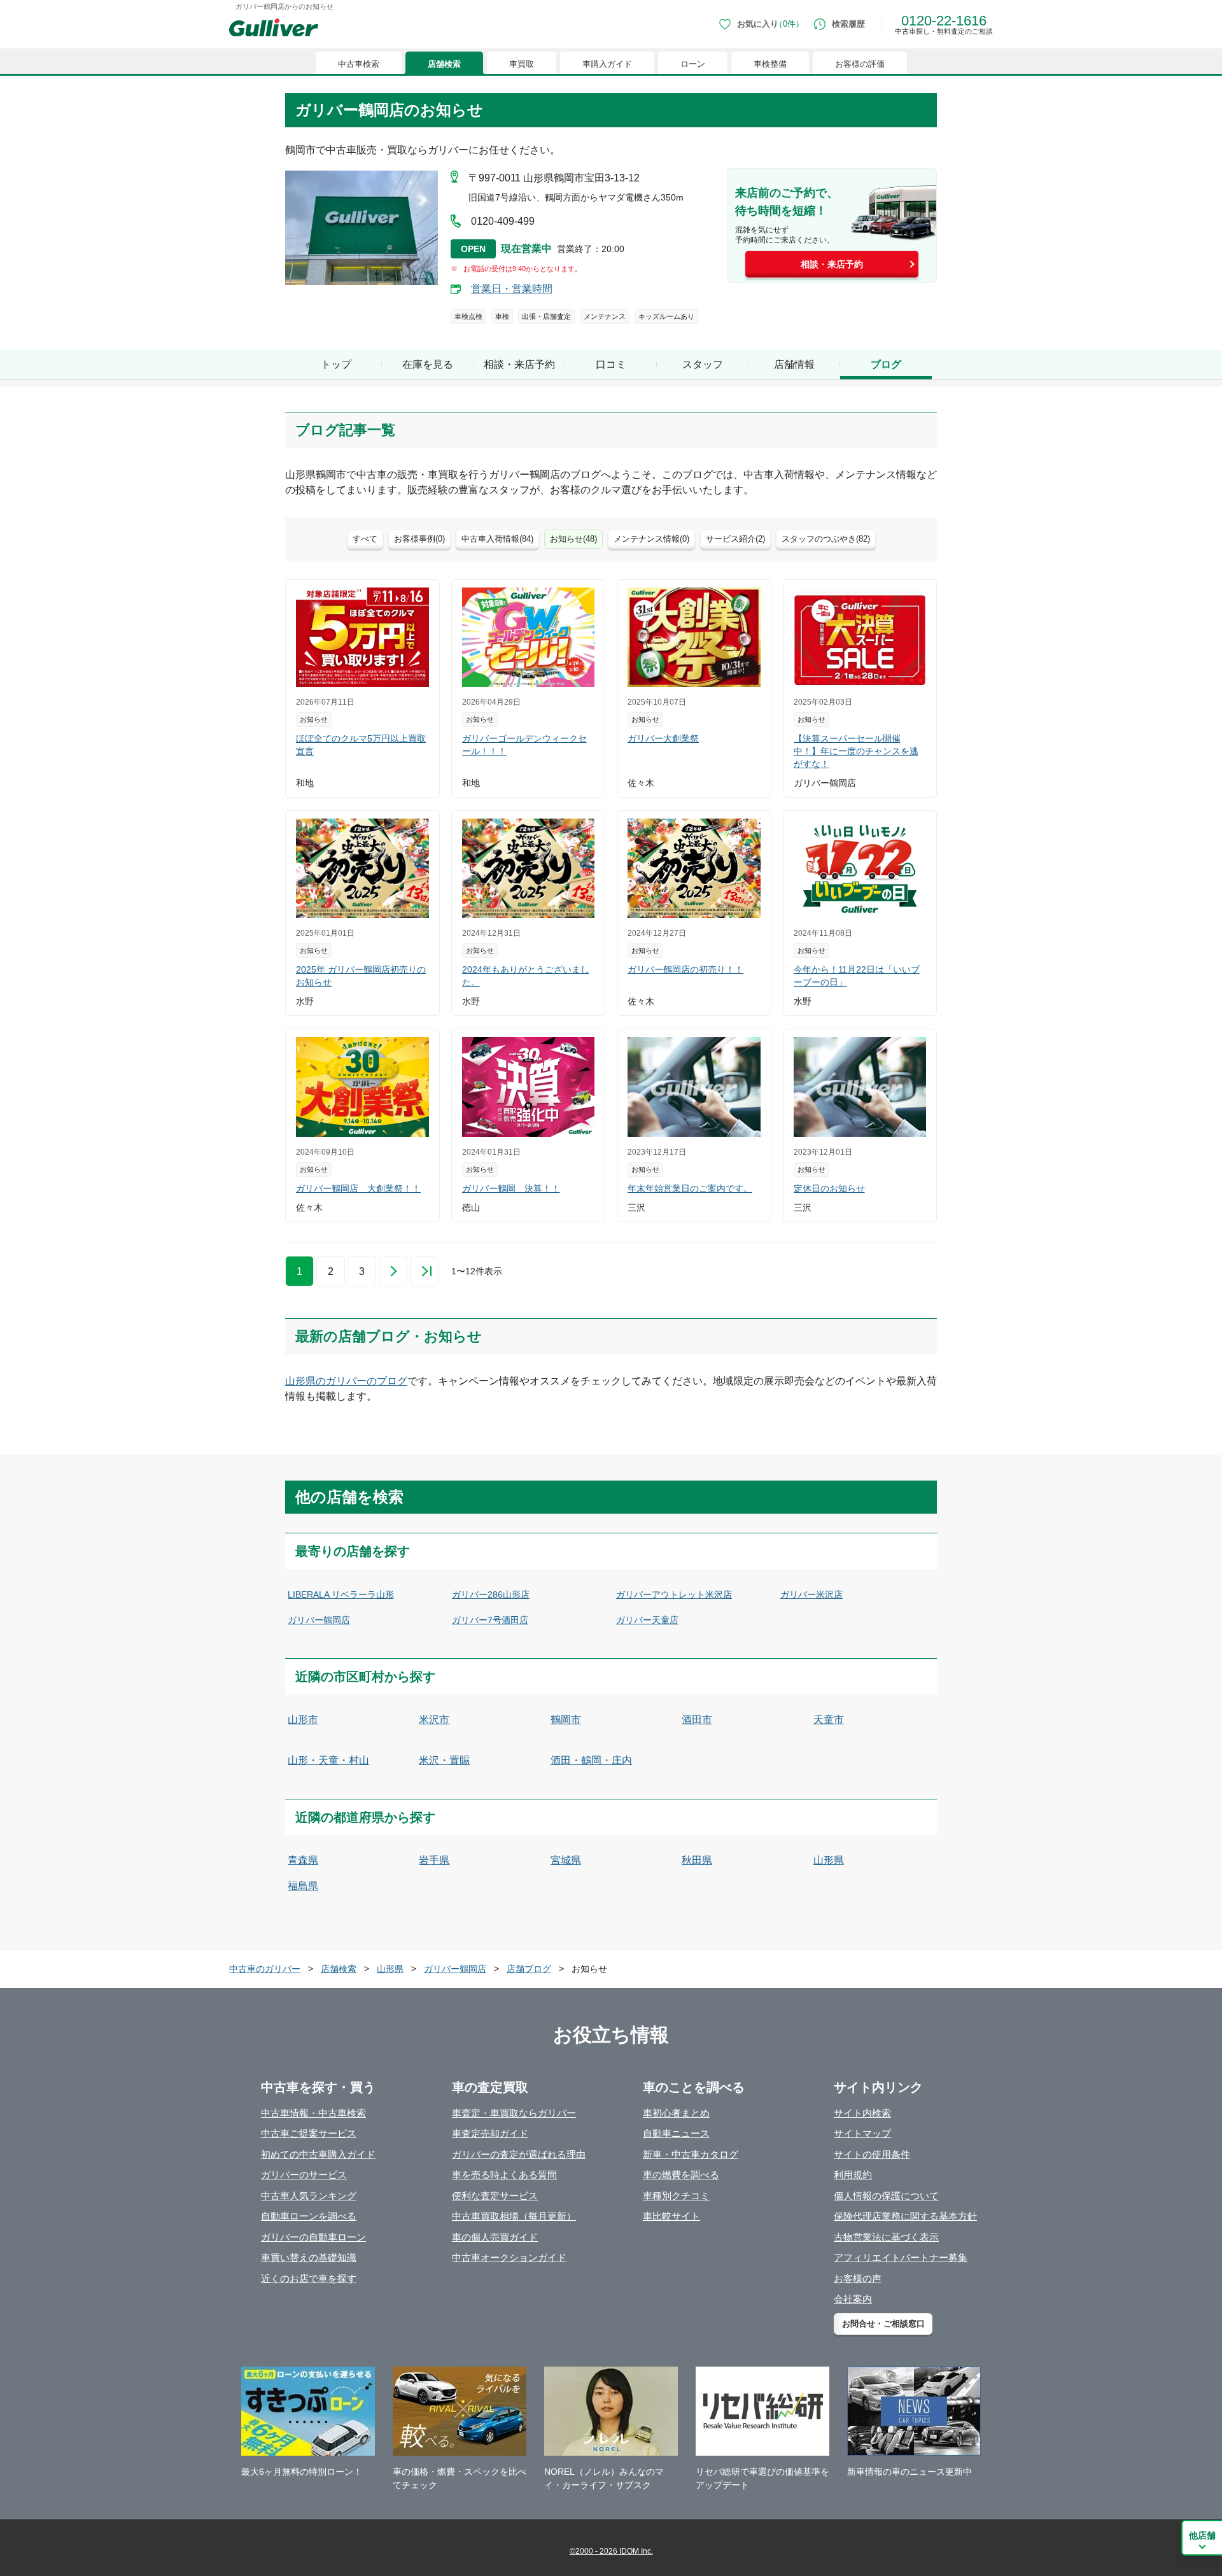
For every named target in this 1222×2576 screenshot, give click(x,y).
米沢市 (434, 1720)
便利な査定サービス (495, 2196)
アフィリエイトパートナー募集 (901, 2257)
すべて (365, 539)
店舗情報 (794, 364)
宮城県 (566, 1860)
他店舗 (1202, 2535)
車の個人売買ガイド (495, 2237)
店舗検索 (444, 64)
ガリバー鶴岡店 (319, 1620)
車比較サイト (671, 2216)
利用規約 (853, 2175)
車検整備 (770, 64)
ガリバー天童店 (647, 1620)
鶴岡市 (566, 1720)
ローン (693, 64)
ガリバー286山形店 (491, 1594)
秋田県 (697, 1860)
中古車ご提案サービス (309, 2133)
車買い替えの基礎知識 (309, 2257)
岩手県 (434, 1860)
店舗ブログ (529, 1969)
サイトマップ (862, 2133)
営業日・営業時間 (512, 289)
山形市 (303, 1720)
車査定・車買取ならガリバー (514, 2113)
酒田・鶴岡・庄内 (591, 1760)
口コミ (611, 364)
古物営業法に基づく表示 (886, 2237)
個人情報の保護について (886, 2196)
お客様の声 (858, 2278)
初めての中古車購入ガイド (318, 2154)
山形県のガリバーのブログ (346, 1381)
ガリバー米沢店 (811, 1594)
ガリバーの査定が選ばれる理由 (519, 2154)
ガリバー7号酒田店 (490, 1620)
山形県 (829, 1860)
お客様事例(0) (419, 539)
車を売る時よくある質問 (504, 2175)
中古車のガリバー (265, 1969)
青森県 (303, 1860)
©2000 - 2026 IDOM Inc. (611, 2551)
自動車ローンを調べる (309, 2216)
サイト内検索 (862, 2113)
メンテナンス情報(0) (651, 539)
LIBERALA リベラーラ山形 (341, 1594)
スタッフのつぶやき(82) (826, 539)
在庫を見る (428, 364)
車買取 (522, 64)
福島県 (303, 1886)
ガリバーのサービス (304, 2175)
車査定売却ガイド (490, 2133)
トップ (336, 364)
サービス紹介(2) (735, 539)
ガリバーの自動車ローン (313, 2237)
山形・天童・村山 (328, 1760)
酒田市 (697, 1720)
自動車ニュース (676, 2133)
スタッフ (703, 364)
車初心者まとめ (676, 2113)
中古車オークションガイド (509, 2257)
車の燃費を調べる (681, 2175)
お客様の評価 (860, 64)
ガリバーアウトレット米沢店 (674, 1594)
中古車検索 (359, 64)
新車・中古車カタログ (691, 2154)
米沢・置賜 (444, 1760)
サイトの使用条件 (872, 2154)
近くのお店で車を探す (309, 2278)
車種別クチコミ (676, 2196)
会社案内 (853, 2299)
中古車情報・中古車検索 (313, 2113)
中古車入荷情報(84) (497, 539)
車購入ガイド (607, 64)
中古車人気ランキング (309, 2196)
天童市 (829, 1720)
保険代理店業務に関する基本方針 (905, 2216)
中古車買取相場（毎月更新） (514, 2216)
